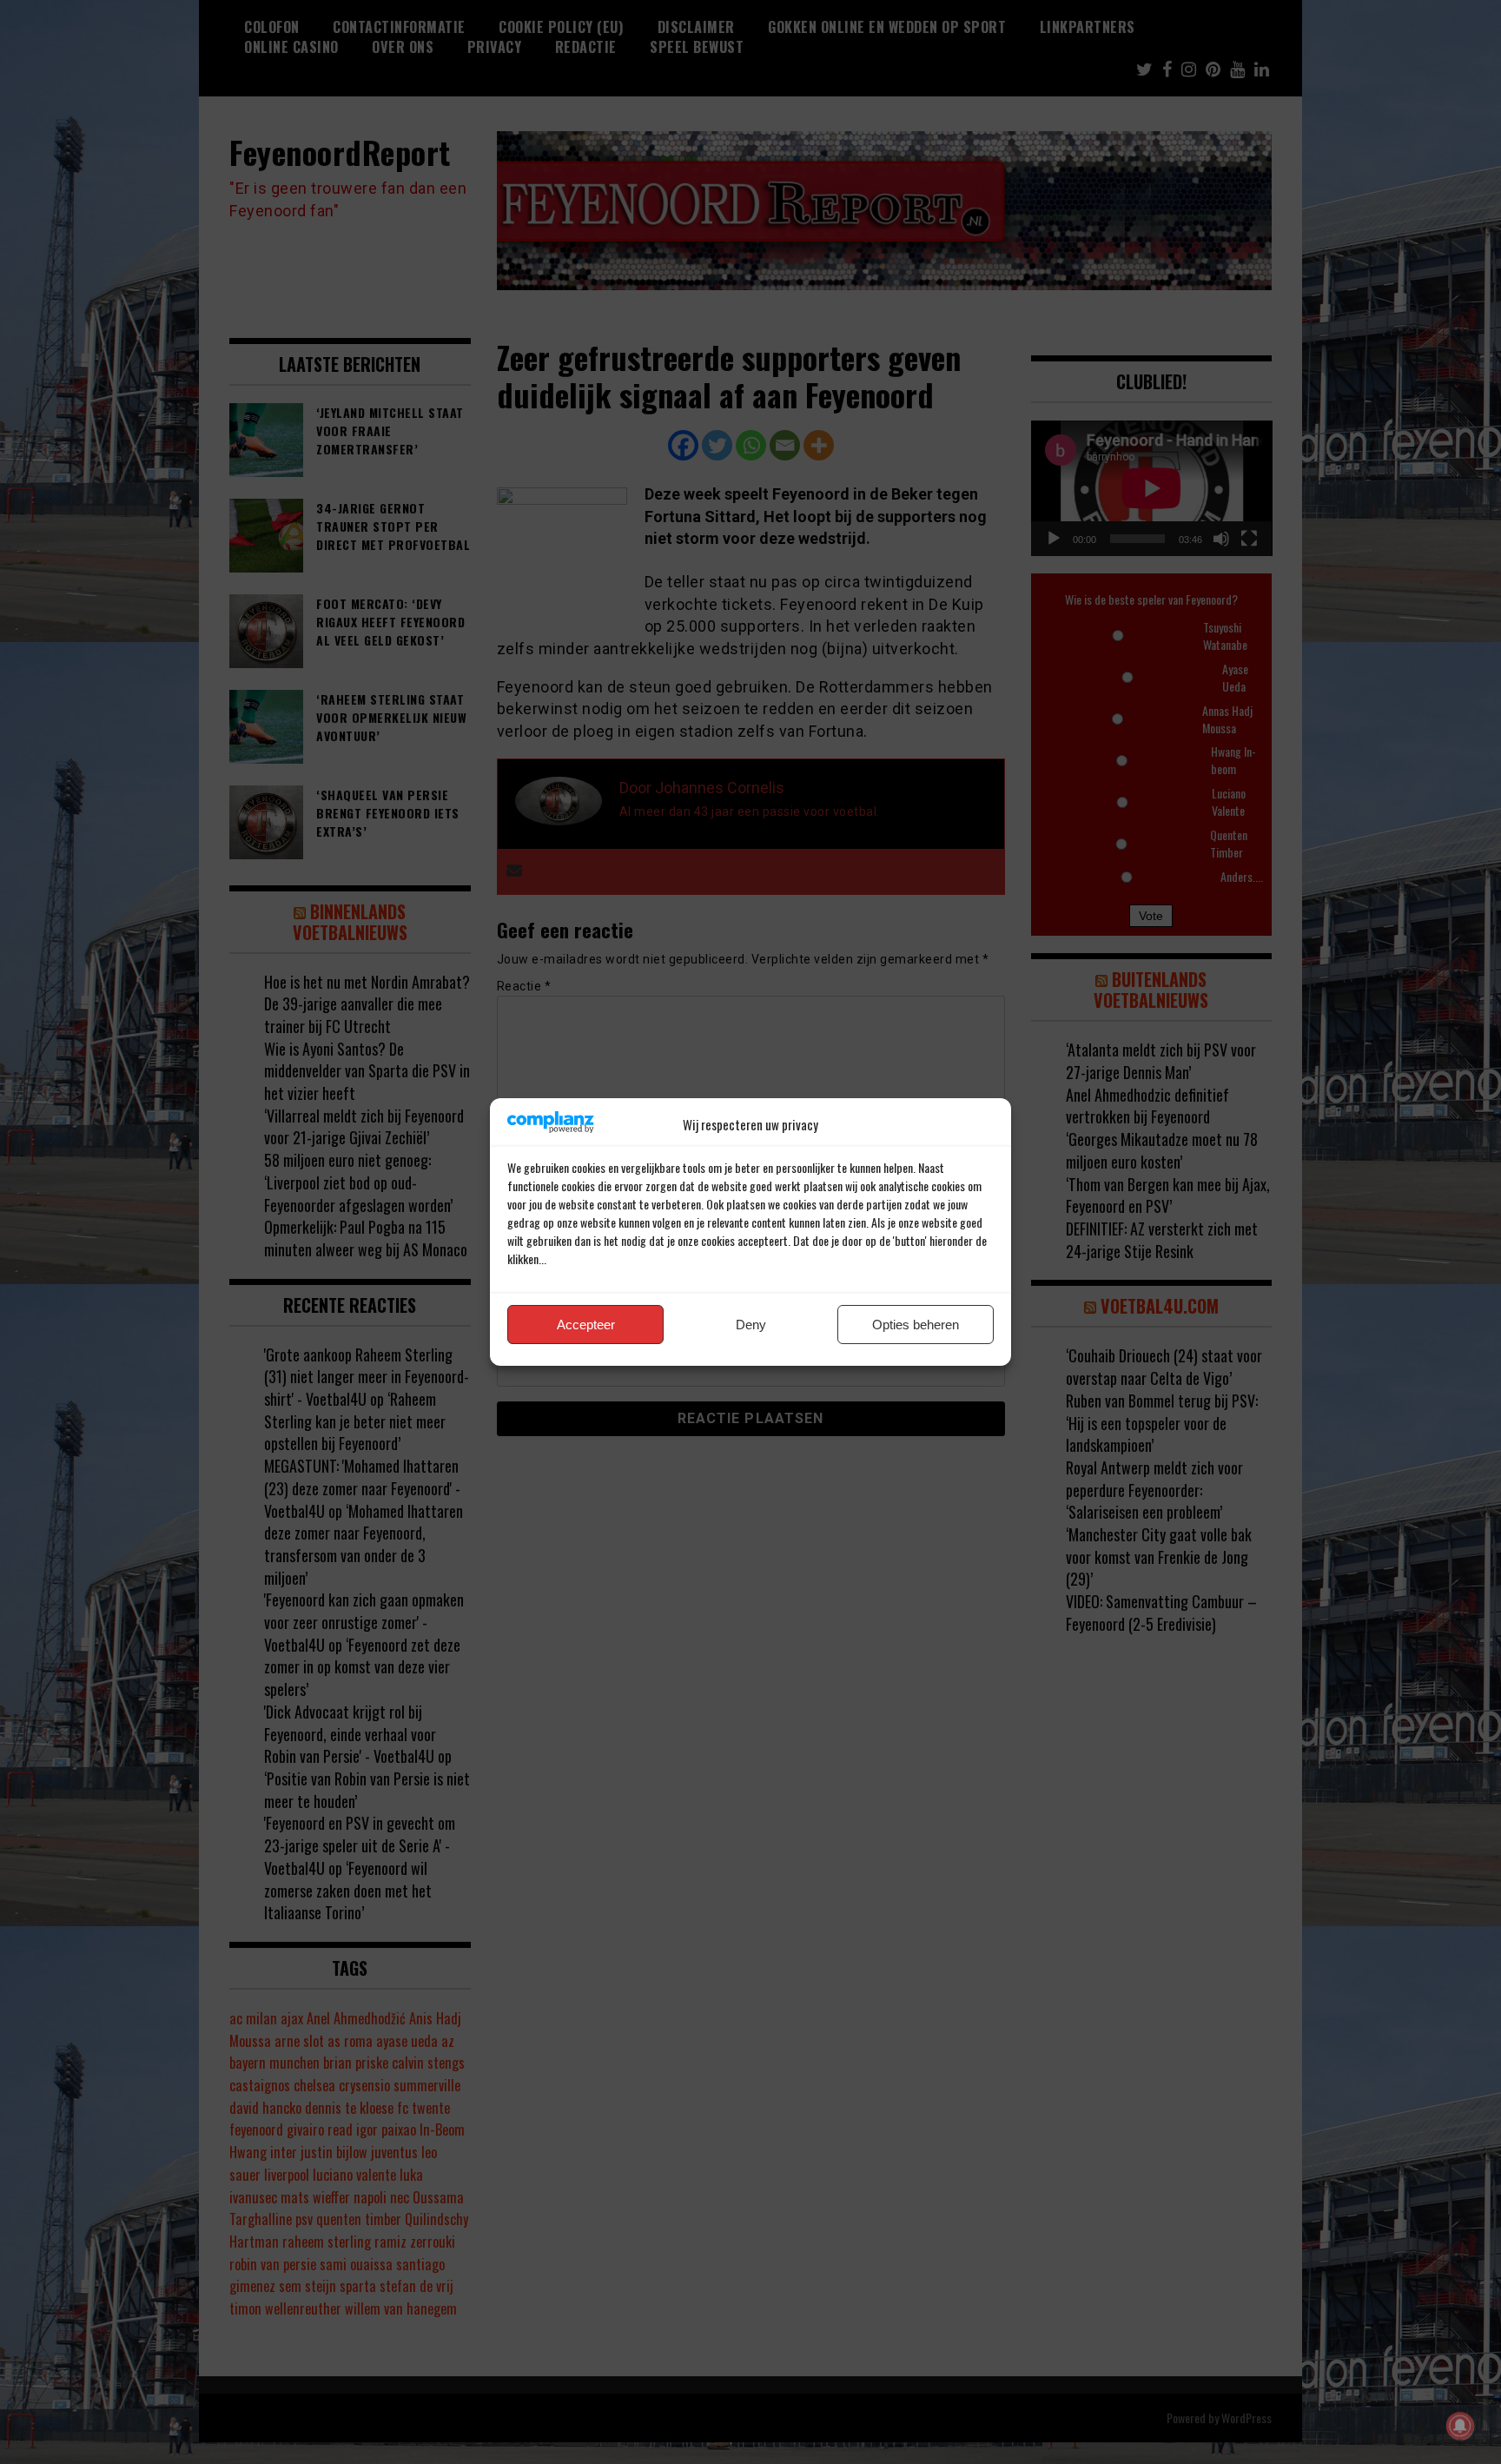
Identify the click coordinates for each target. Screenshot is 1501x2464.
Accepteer (586, 1325)
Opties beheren (916, 1325)
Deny (751, 1325)
